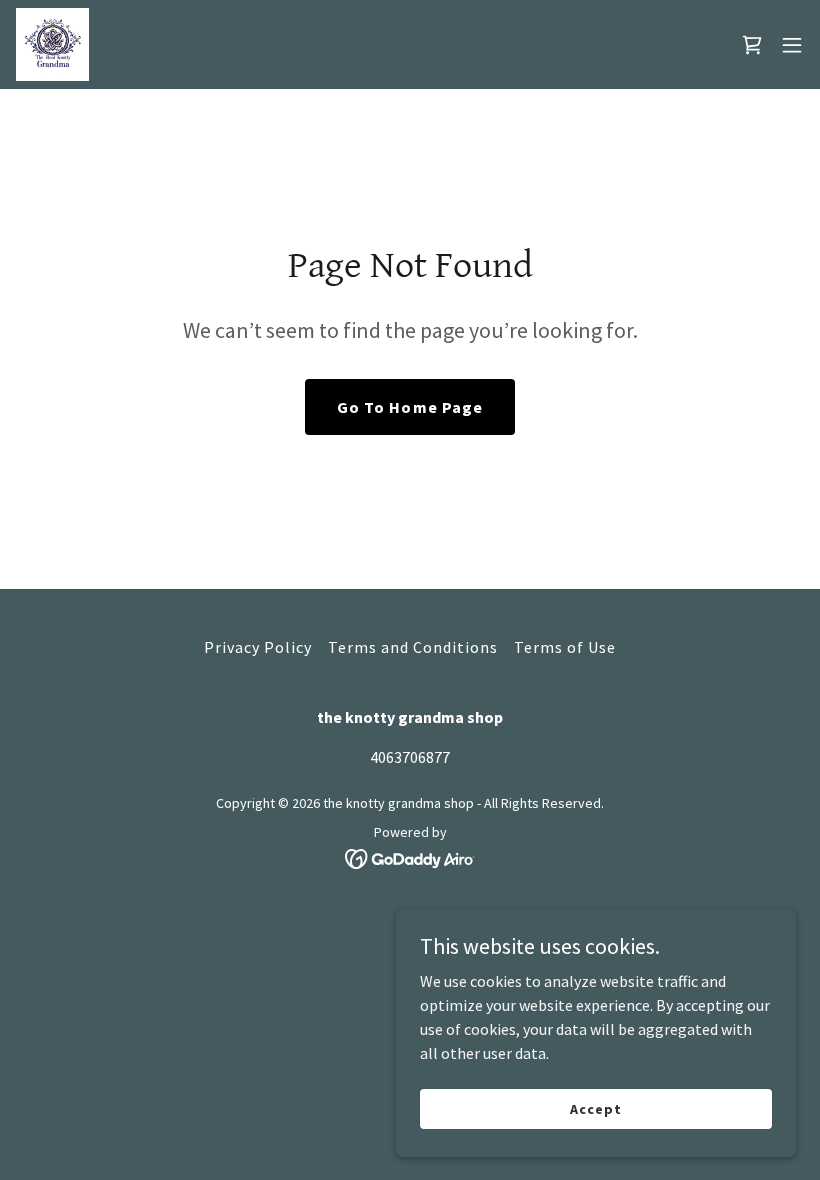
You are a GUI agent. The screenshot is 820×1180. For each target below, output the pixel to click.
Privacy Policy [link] (258, 647)
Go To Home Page (409, 407)
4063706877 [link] (410, 757)
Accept (595, 1108)
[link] (52, 44)
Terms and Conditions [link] (413, 647)
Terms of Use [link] (565, 647)
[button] (792, 45)
